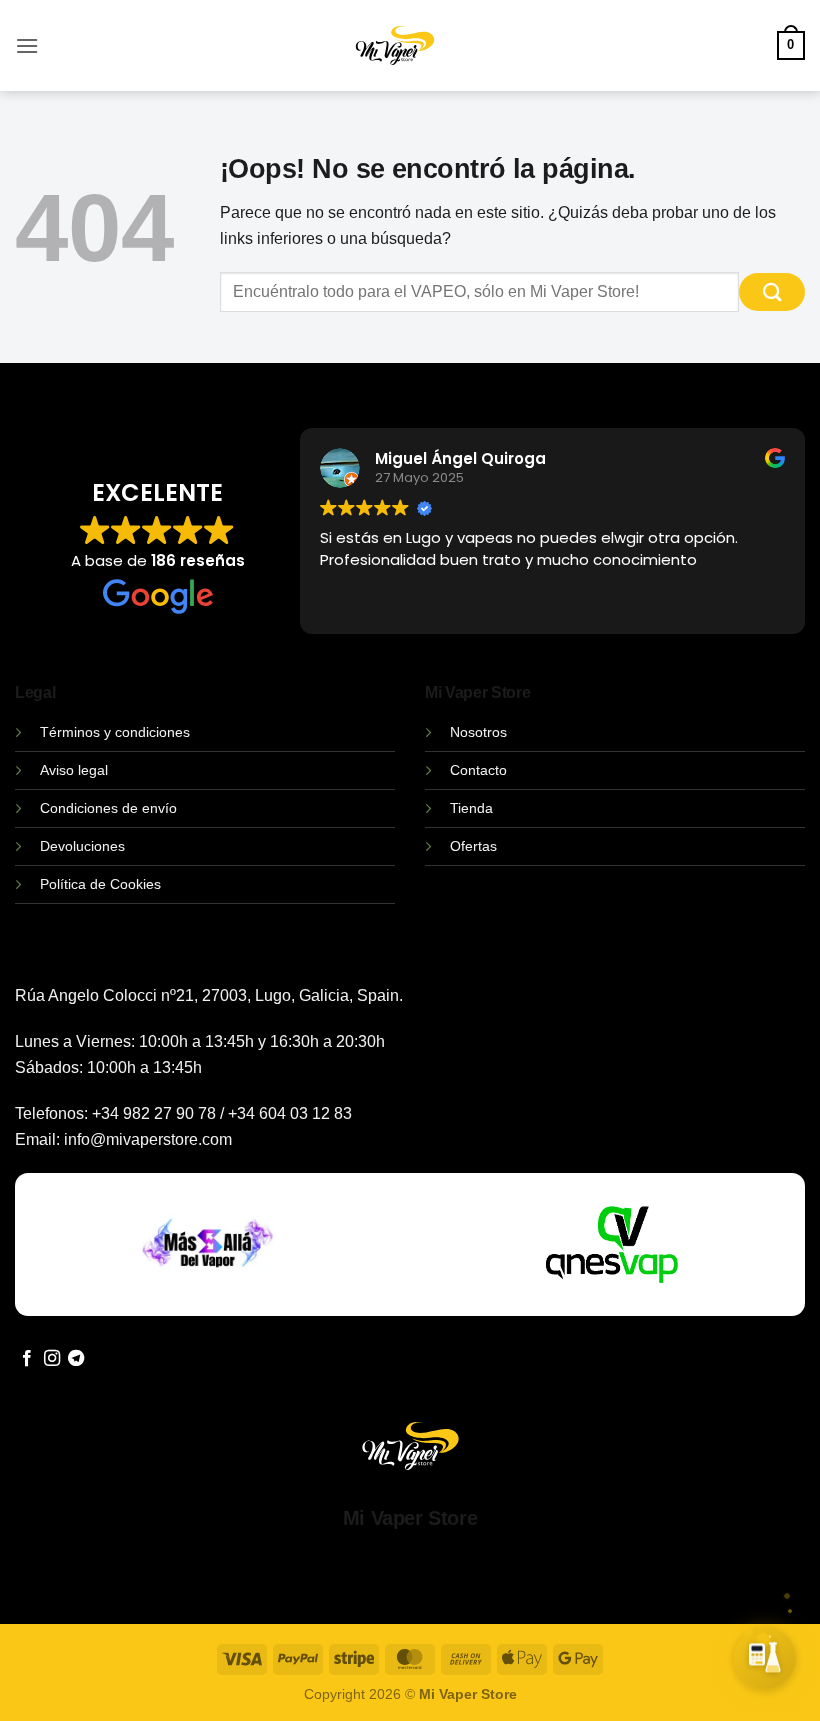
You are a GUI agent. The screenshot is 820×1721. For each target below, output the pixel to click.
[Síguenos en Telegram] (76, 1359)
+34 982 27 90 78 (154, 1113)
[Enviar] (772, 292)
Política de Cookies (100, 884)
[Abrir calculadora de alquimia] (765, 1658)
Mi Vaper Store (410, 1518)
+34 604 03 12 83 (290, 1113)
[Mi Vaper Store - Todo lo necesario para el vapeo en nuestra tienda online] (395, 57)
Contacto (478, 770)
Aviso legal (74, 770)
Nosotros (478, 732)
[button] (27, 45)
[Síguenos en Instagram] (52, 1359)
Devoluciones (82, 846)
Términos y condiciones (115, 732)
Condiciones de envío (108, 808)
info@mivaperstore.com (148, 1139)
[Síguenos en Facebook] (27, 1359)
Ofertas (473, 846)
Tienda (471, 808)
